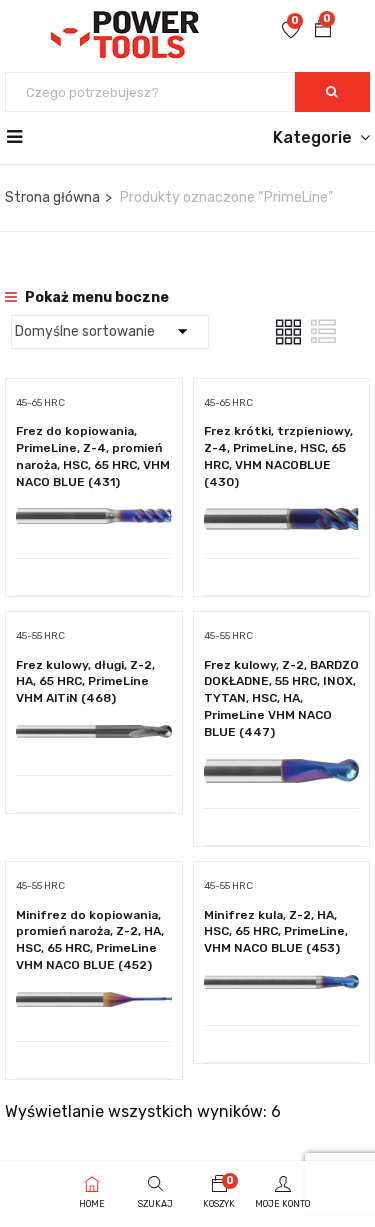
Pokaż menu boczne (95, 297)
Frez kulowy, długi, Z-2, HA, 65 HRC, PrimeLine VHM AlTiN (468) (85, 682)
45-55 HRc (40, 636)
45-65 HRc (40, 403)
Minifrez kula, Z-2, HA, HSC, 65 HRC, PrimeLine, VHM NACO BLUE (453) (276, 932)
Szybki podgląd (93, 507)
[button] (323, 31)
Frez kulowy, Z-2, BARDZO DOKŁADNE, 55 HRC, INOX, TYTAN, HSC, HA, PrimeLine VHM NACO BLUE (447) (281, 698)
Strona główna (52, 197)
